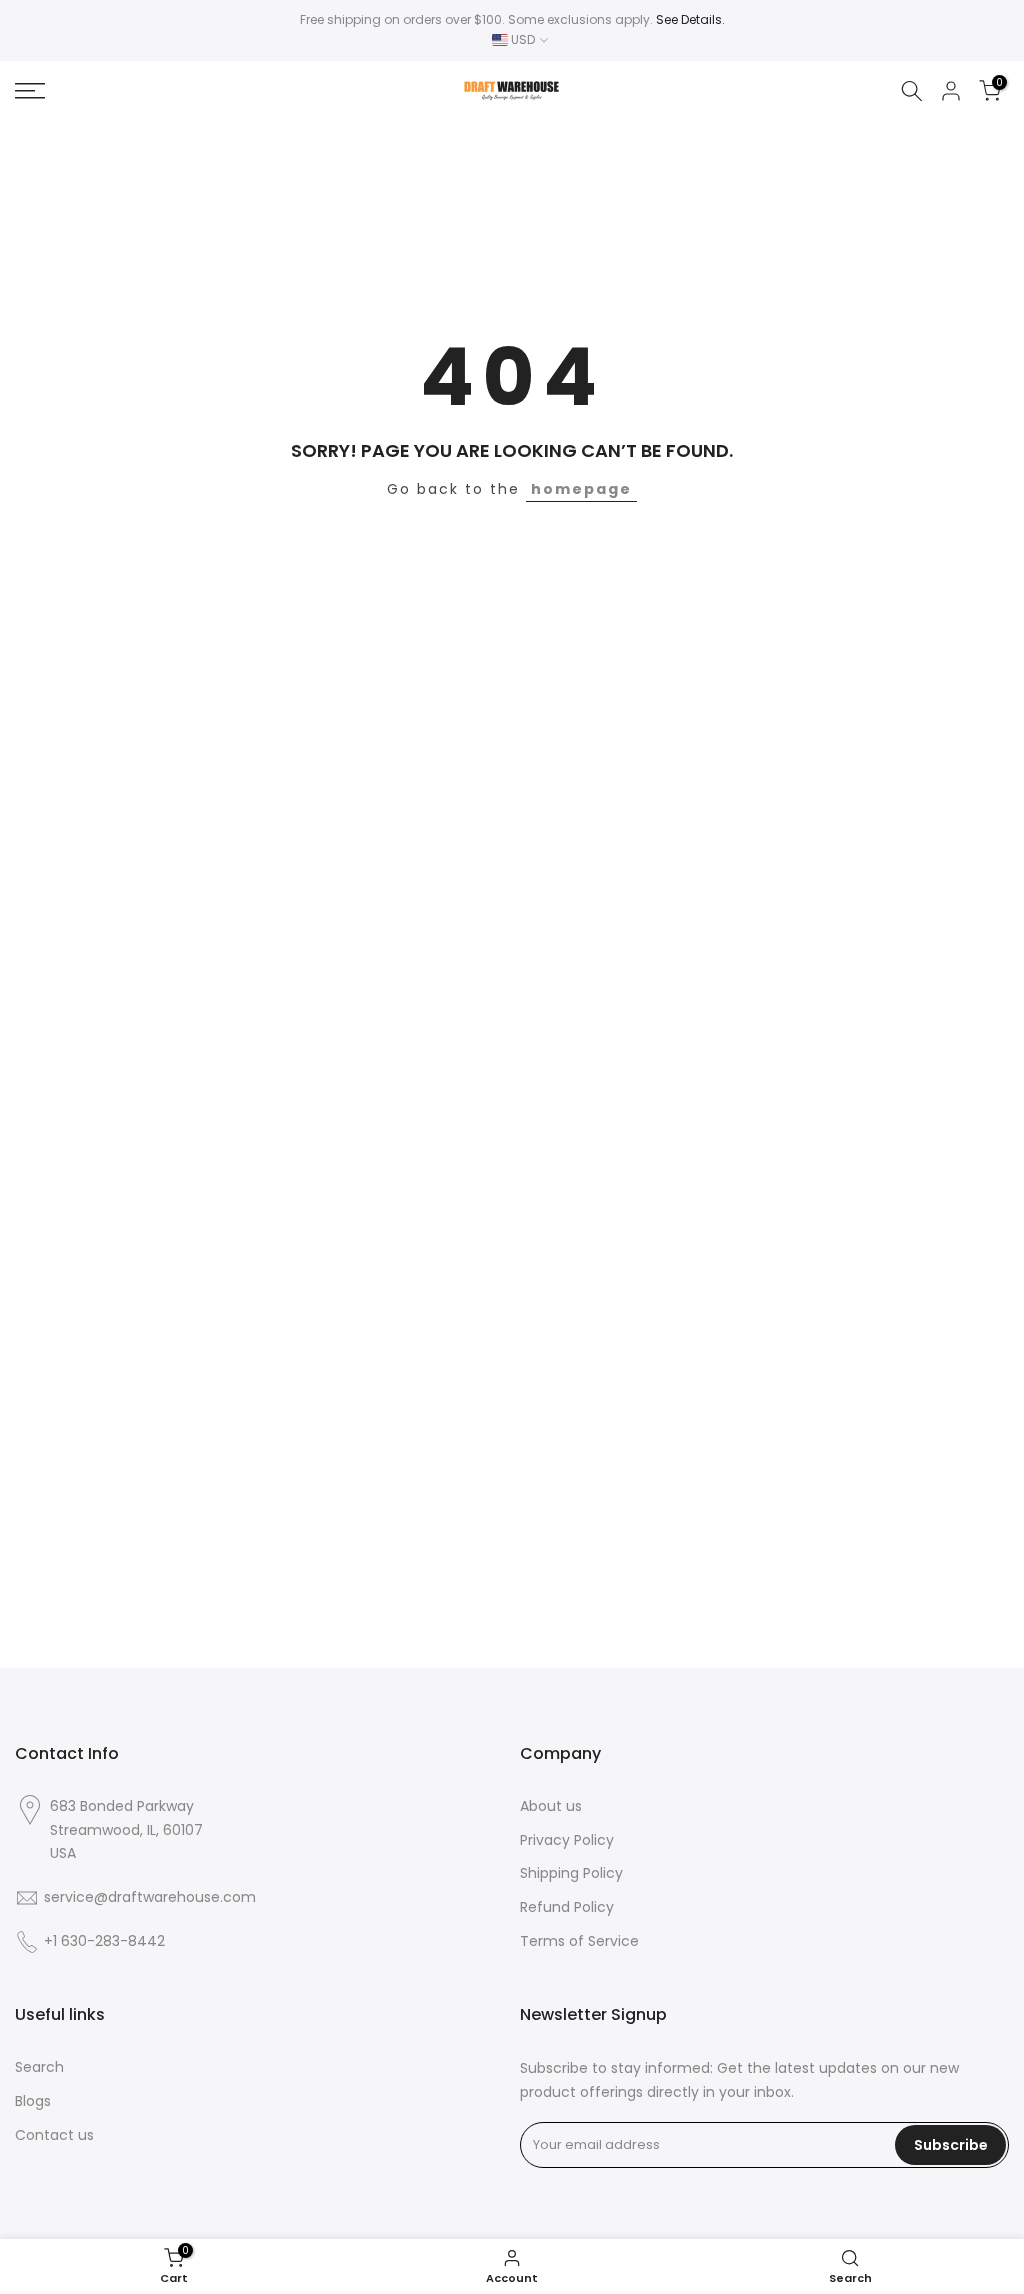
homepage (581, 489)
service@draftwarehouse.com (150, 1897)
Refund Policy (567, 1907)
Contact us (54, 2135)
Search (39, 2067)
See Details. (690, 19)
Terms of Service (579, 1941)
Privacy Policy (567, 1840)
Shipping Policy (571, 1873)
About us (551, 1806)
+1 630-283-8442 (104, 1941)
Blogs (33, 2101)
